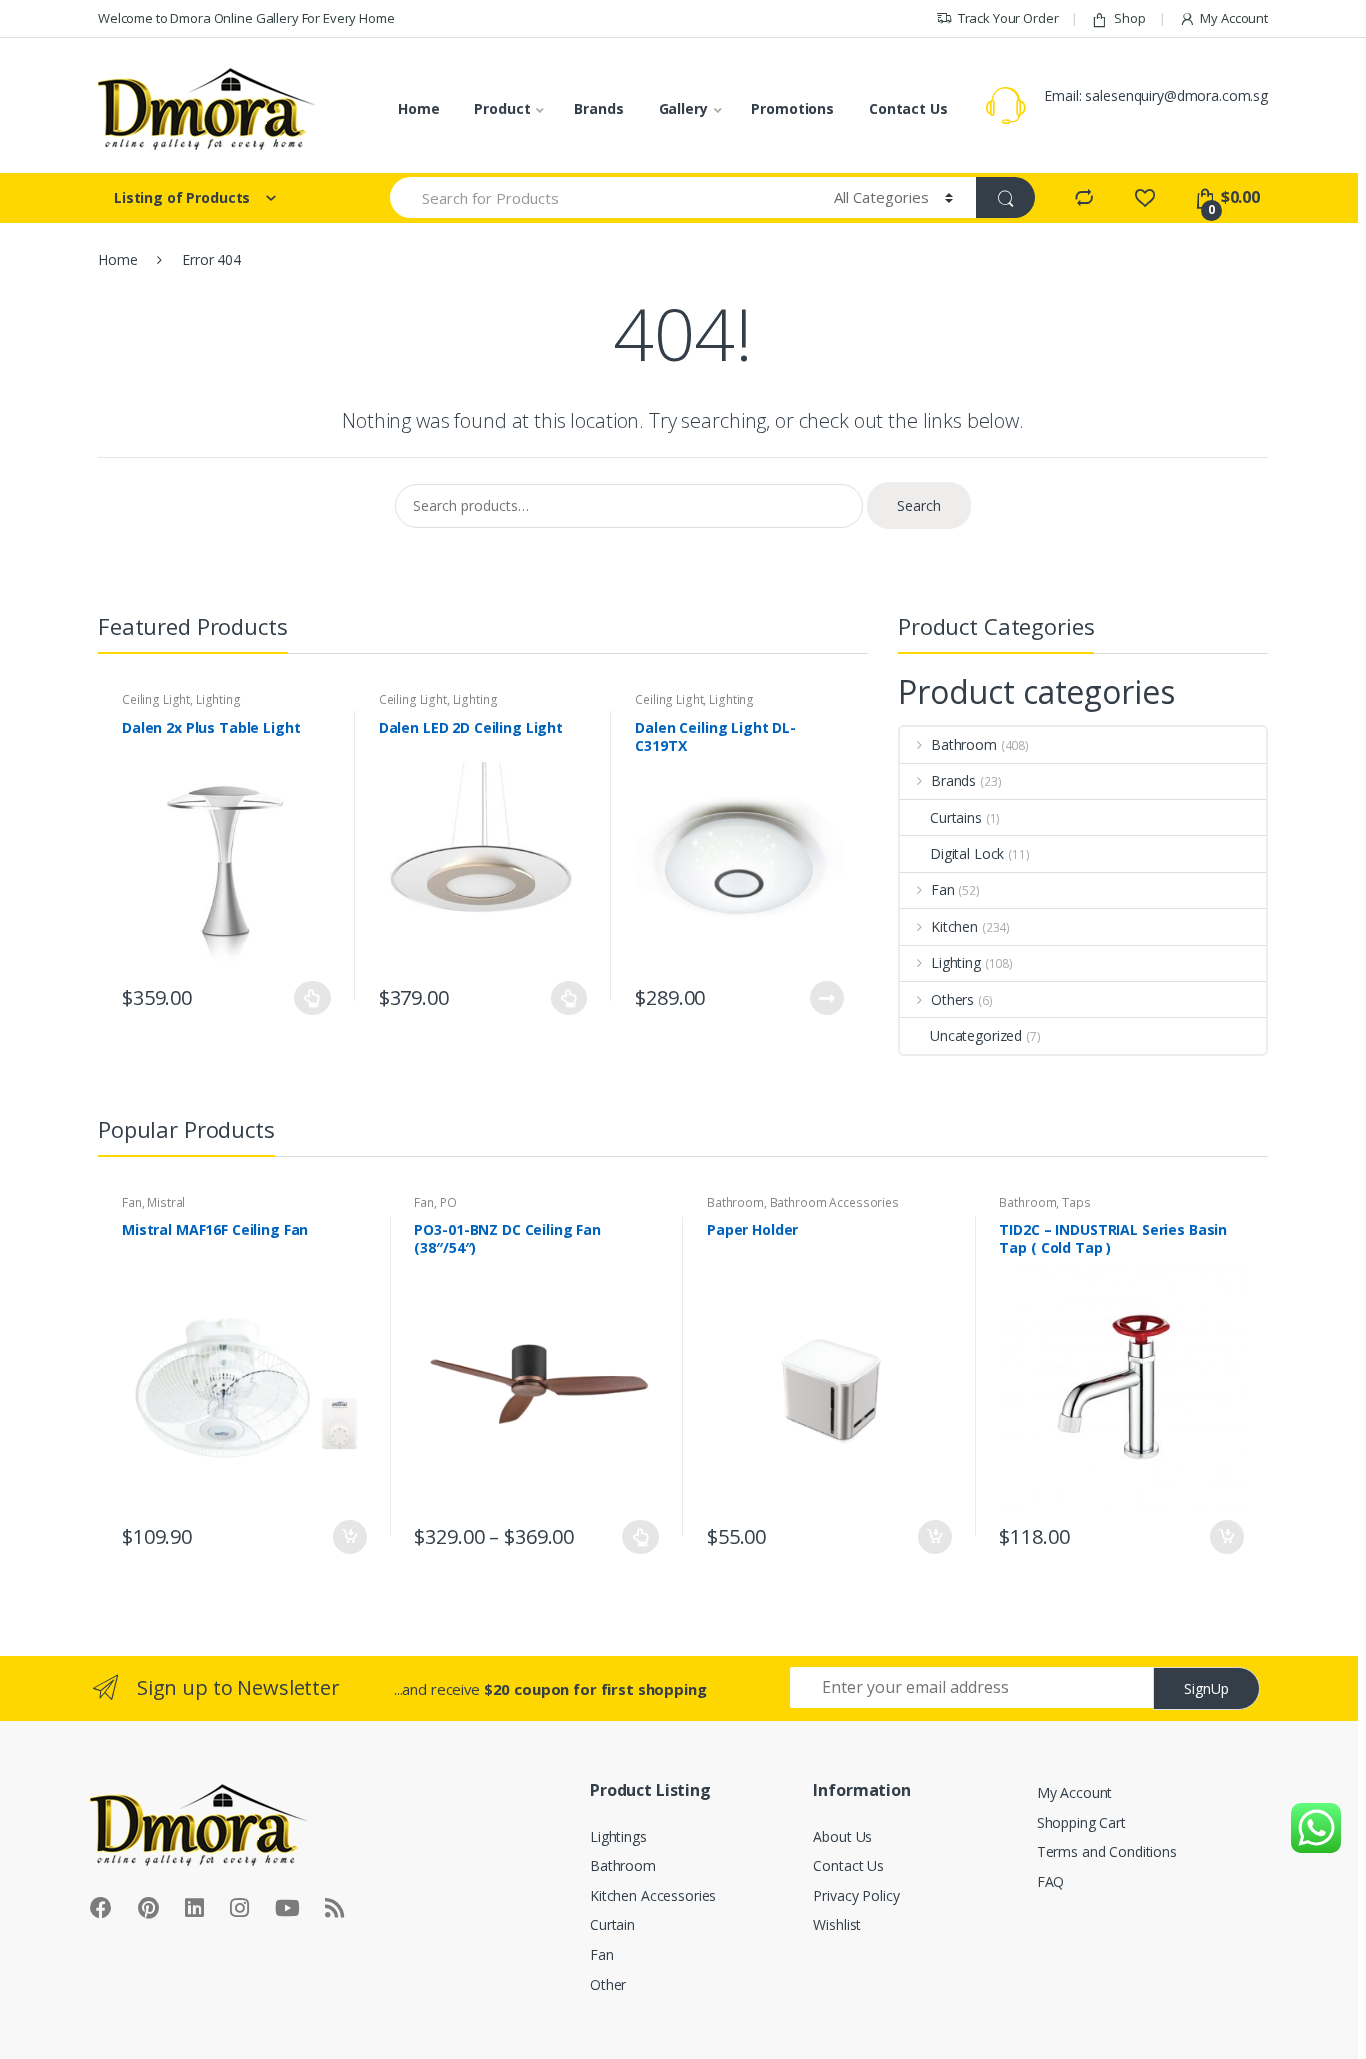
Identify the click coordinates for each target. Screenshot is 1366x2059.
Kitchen (954, 926)
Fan (943, 889)
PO (448, 1202)
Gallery (683, 108)
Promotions (792, 108)
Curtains (956, 817)
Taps (1076, 1202)
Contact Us (908, 108)
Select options (313, 998)
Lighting (218, 699)
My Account (1234, 18)
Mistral (166, 1202)
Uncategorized (976, 1035)
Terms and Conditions (1107, 1851)
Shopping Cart (1081, 1822)
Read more (826, 998)
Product (502, 108)
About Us (842, 1836)
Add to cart (349, 1537)
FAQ (1051, 1881)
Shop (1129, 18)
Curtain (612, 1924)
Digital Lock (967, 853)
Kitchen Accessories (653, 1895)
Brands (598, 108)
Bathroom (964, 744)
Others (952, 999)
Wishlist (837, 1924)
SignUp (1206, 1688)
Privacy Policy (856, 1895)
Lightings (618, 1836)
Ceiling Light (156, 699)
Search (919, 505)
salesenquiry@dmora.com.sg (1176, 95)
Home (418, 108)
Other (608, 1984)
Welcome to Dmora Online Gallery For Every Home (246, 18)
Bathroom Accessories (834, 1202)
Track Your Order (1008, 18)
